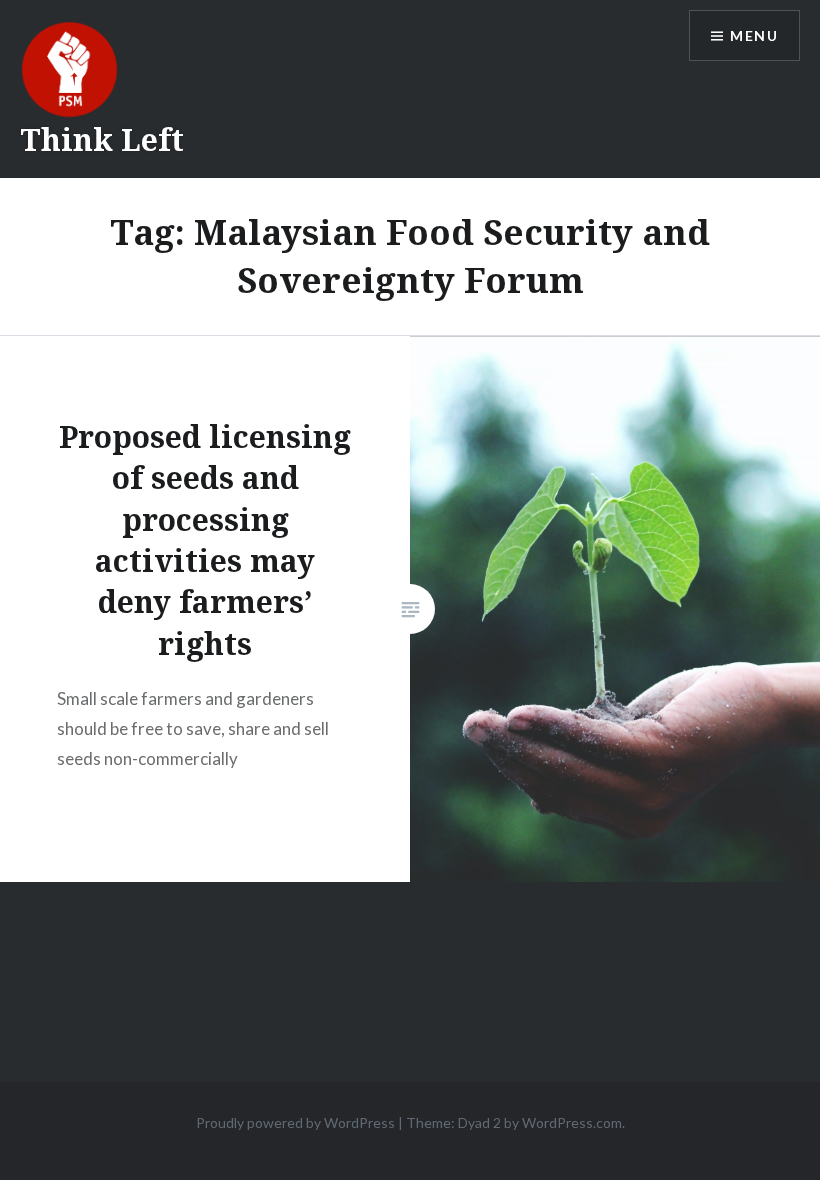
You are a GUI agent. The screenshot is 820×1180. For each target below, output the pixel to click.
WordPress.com (572, 1122)
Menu (754, 35)
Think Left (102, 139)
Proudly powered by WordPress (295, 1122)
